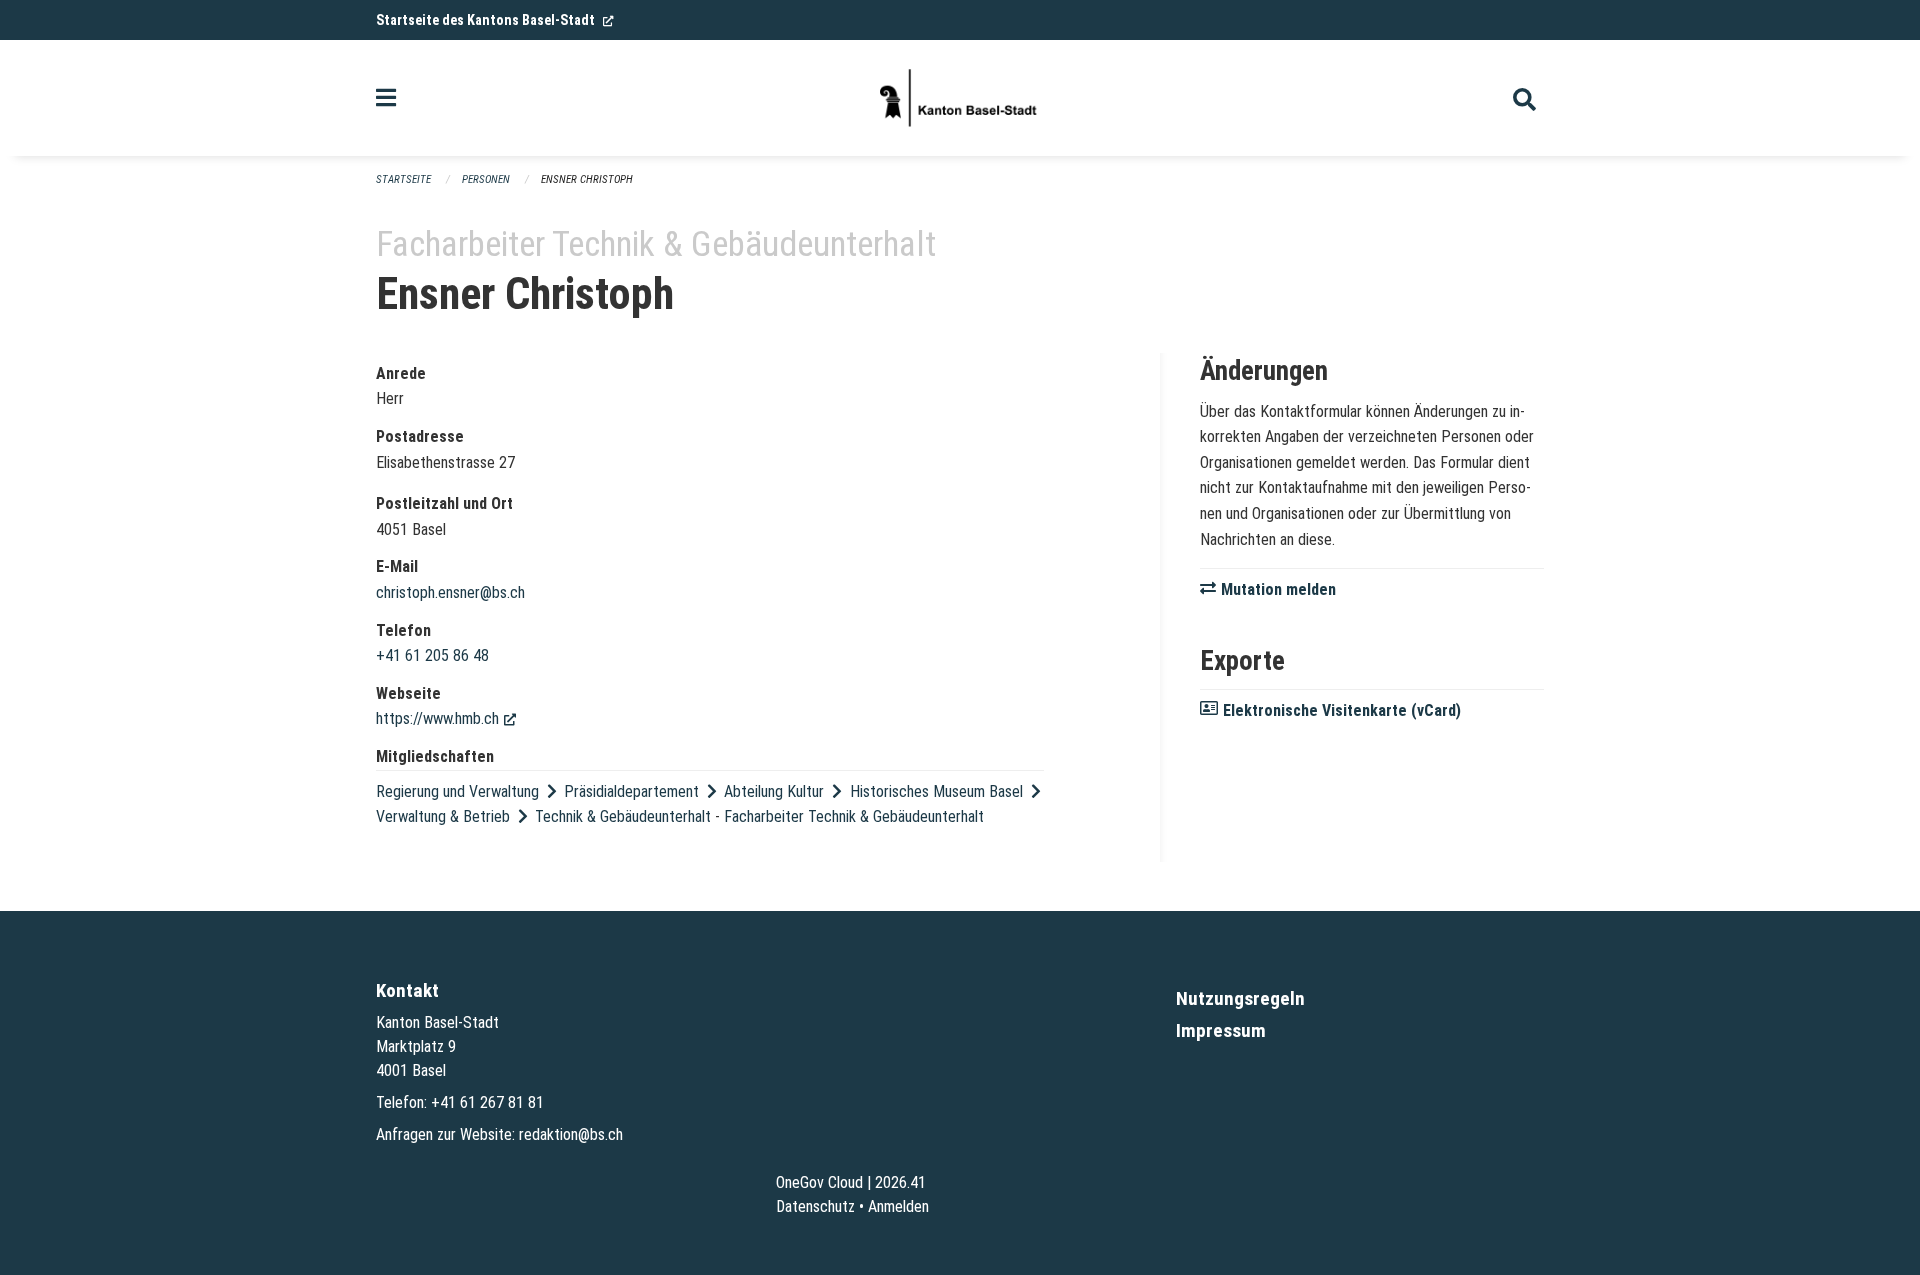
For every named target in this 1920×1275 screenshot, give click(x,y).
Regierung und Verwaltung (457, 791)
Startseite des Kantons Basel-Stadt (495, 20)
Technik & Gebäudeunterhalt (623, 816)
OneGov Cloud (819, 1182)
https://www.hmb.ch (446, 718)
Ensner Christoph (587, 179)
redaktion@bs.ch (571, 1134)
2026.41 (900, 1182)
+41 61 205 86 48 (432, 655)
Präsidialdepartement (631, 791)
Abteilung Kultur (774, 791)
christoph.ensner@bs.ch (450, 592)
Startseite (403, 179)
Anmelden (898, 1206)
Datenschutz (815, 1206)
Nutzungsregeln (1240, 998)
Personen (486, 179)
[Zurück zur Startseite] (960, 98)
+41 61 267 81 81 (487, 1102)
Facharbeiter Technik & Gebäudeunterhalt (854, 816)
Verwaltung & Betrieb (443, 816)
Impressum (1221, 1030)
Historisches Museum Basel (936, 791)
